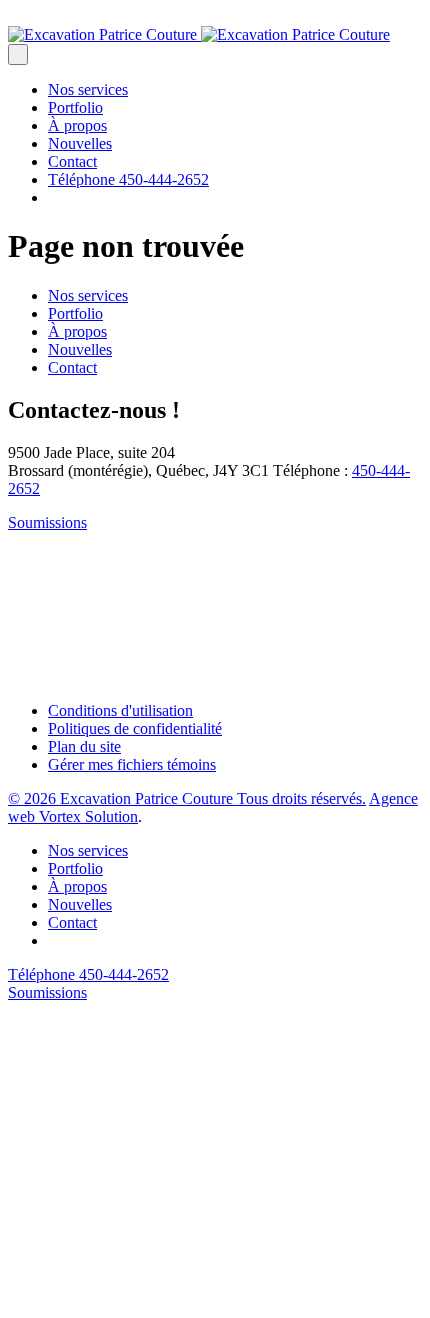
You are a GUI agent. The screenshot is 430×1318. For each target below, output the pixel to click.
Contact (72, 161)
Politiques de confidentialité (135, 728)
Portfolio (75, 107)
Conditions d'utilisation (120, 710)
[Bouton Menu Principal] (18, 54)
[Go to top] (158, 1300)
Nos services (88, 89)
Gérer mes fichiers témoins (132, 764)
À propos (77, 125)
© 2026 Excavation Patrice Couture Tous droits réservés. (187, 798)
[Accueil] (199, 34)
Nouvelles (80, 143)
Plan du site (84, 746)
